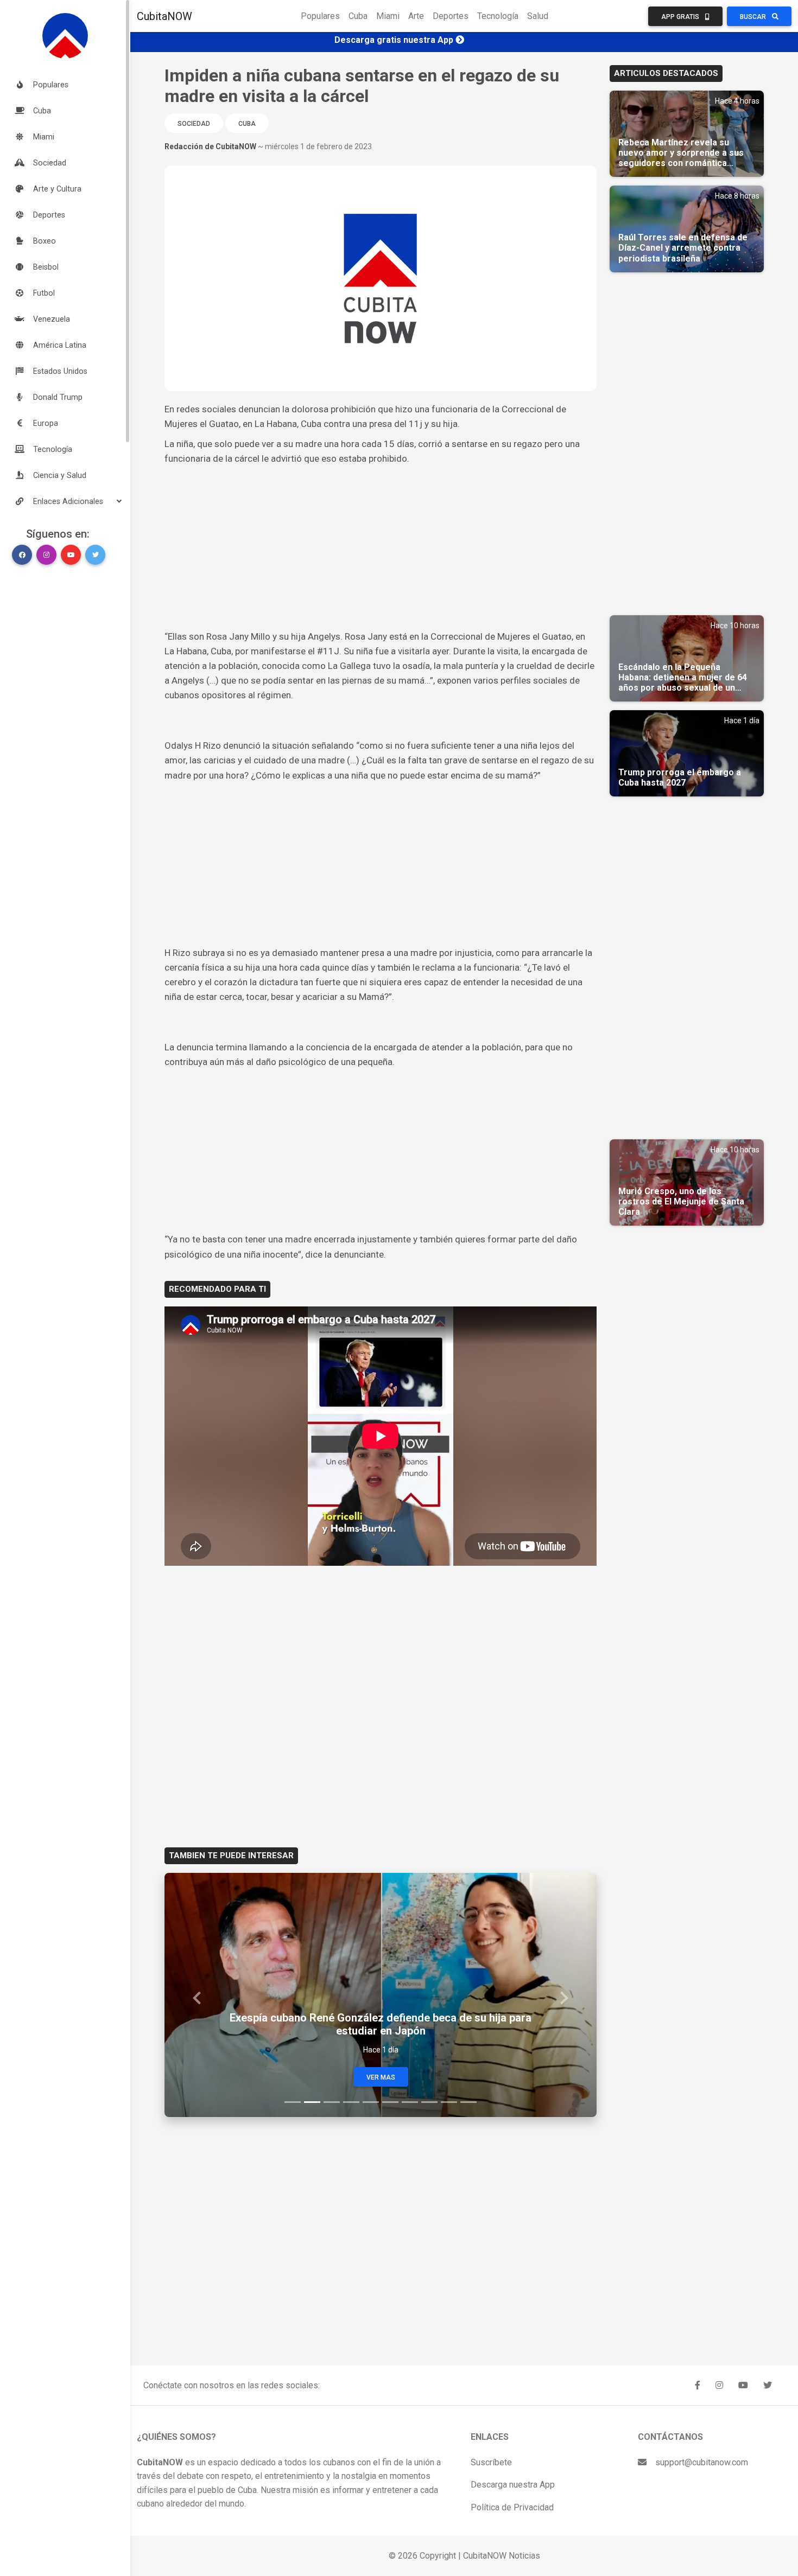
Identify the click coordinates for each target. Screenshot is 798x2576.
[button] (65, 501)
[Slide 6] (390, 2102)
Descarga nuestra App (513, 2485)
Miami (388, 16)
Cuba (358, 16)
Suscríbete (491, 2462)
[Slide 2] (312, 2102)
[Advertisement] (381, 548)
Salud (538, 16)
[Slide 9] (449, 2102)
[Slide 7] (410, 2102)
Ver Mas (381, 2077)
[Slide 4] (351, 2102)
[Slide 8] (429, 2102)
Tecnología (498, 16)
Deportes (451, 16)
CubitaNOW (164, 16)
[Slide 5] (371, 2102)
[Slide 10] (468, 2102)
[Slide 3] (332, 2102)
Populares (320, 16)
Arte (416, 16)
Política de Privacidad (512, 2507)
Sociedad (194, 124)
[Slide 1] (293, 2102)
